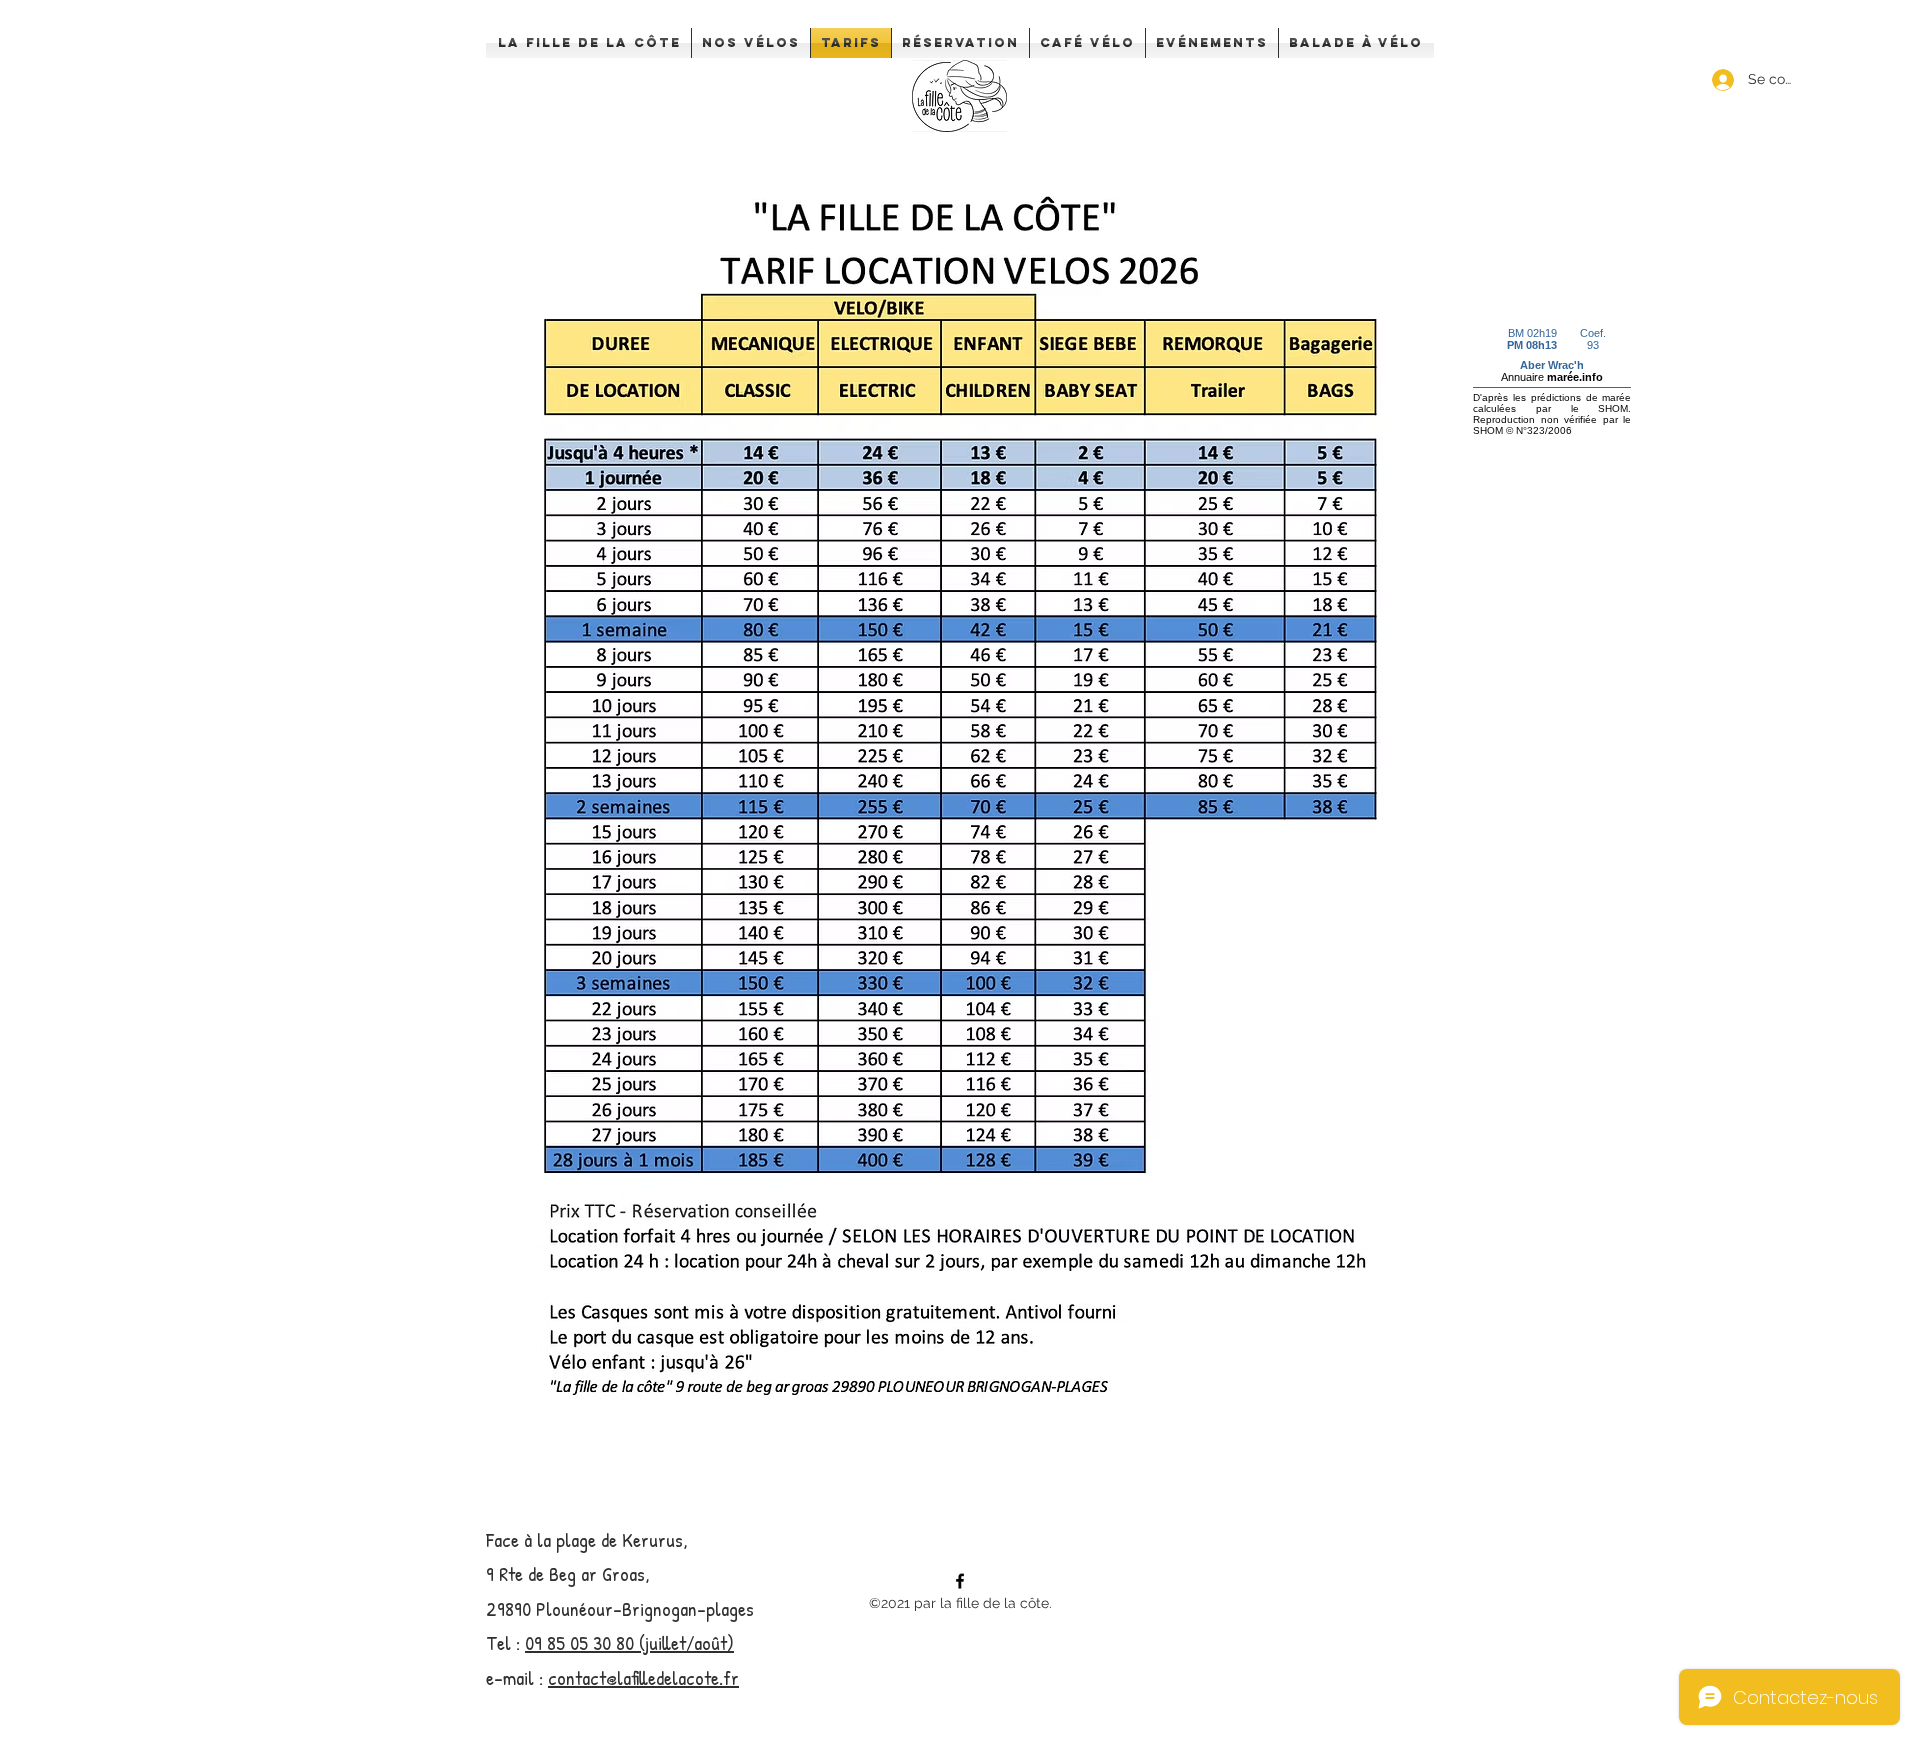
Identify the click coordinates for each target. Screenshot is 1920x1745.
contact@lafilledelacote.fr (643, 1677)
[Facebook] (960, 1581)
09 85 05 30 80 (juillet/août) (629, 1642)
